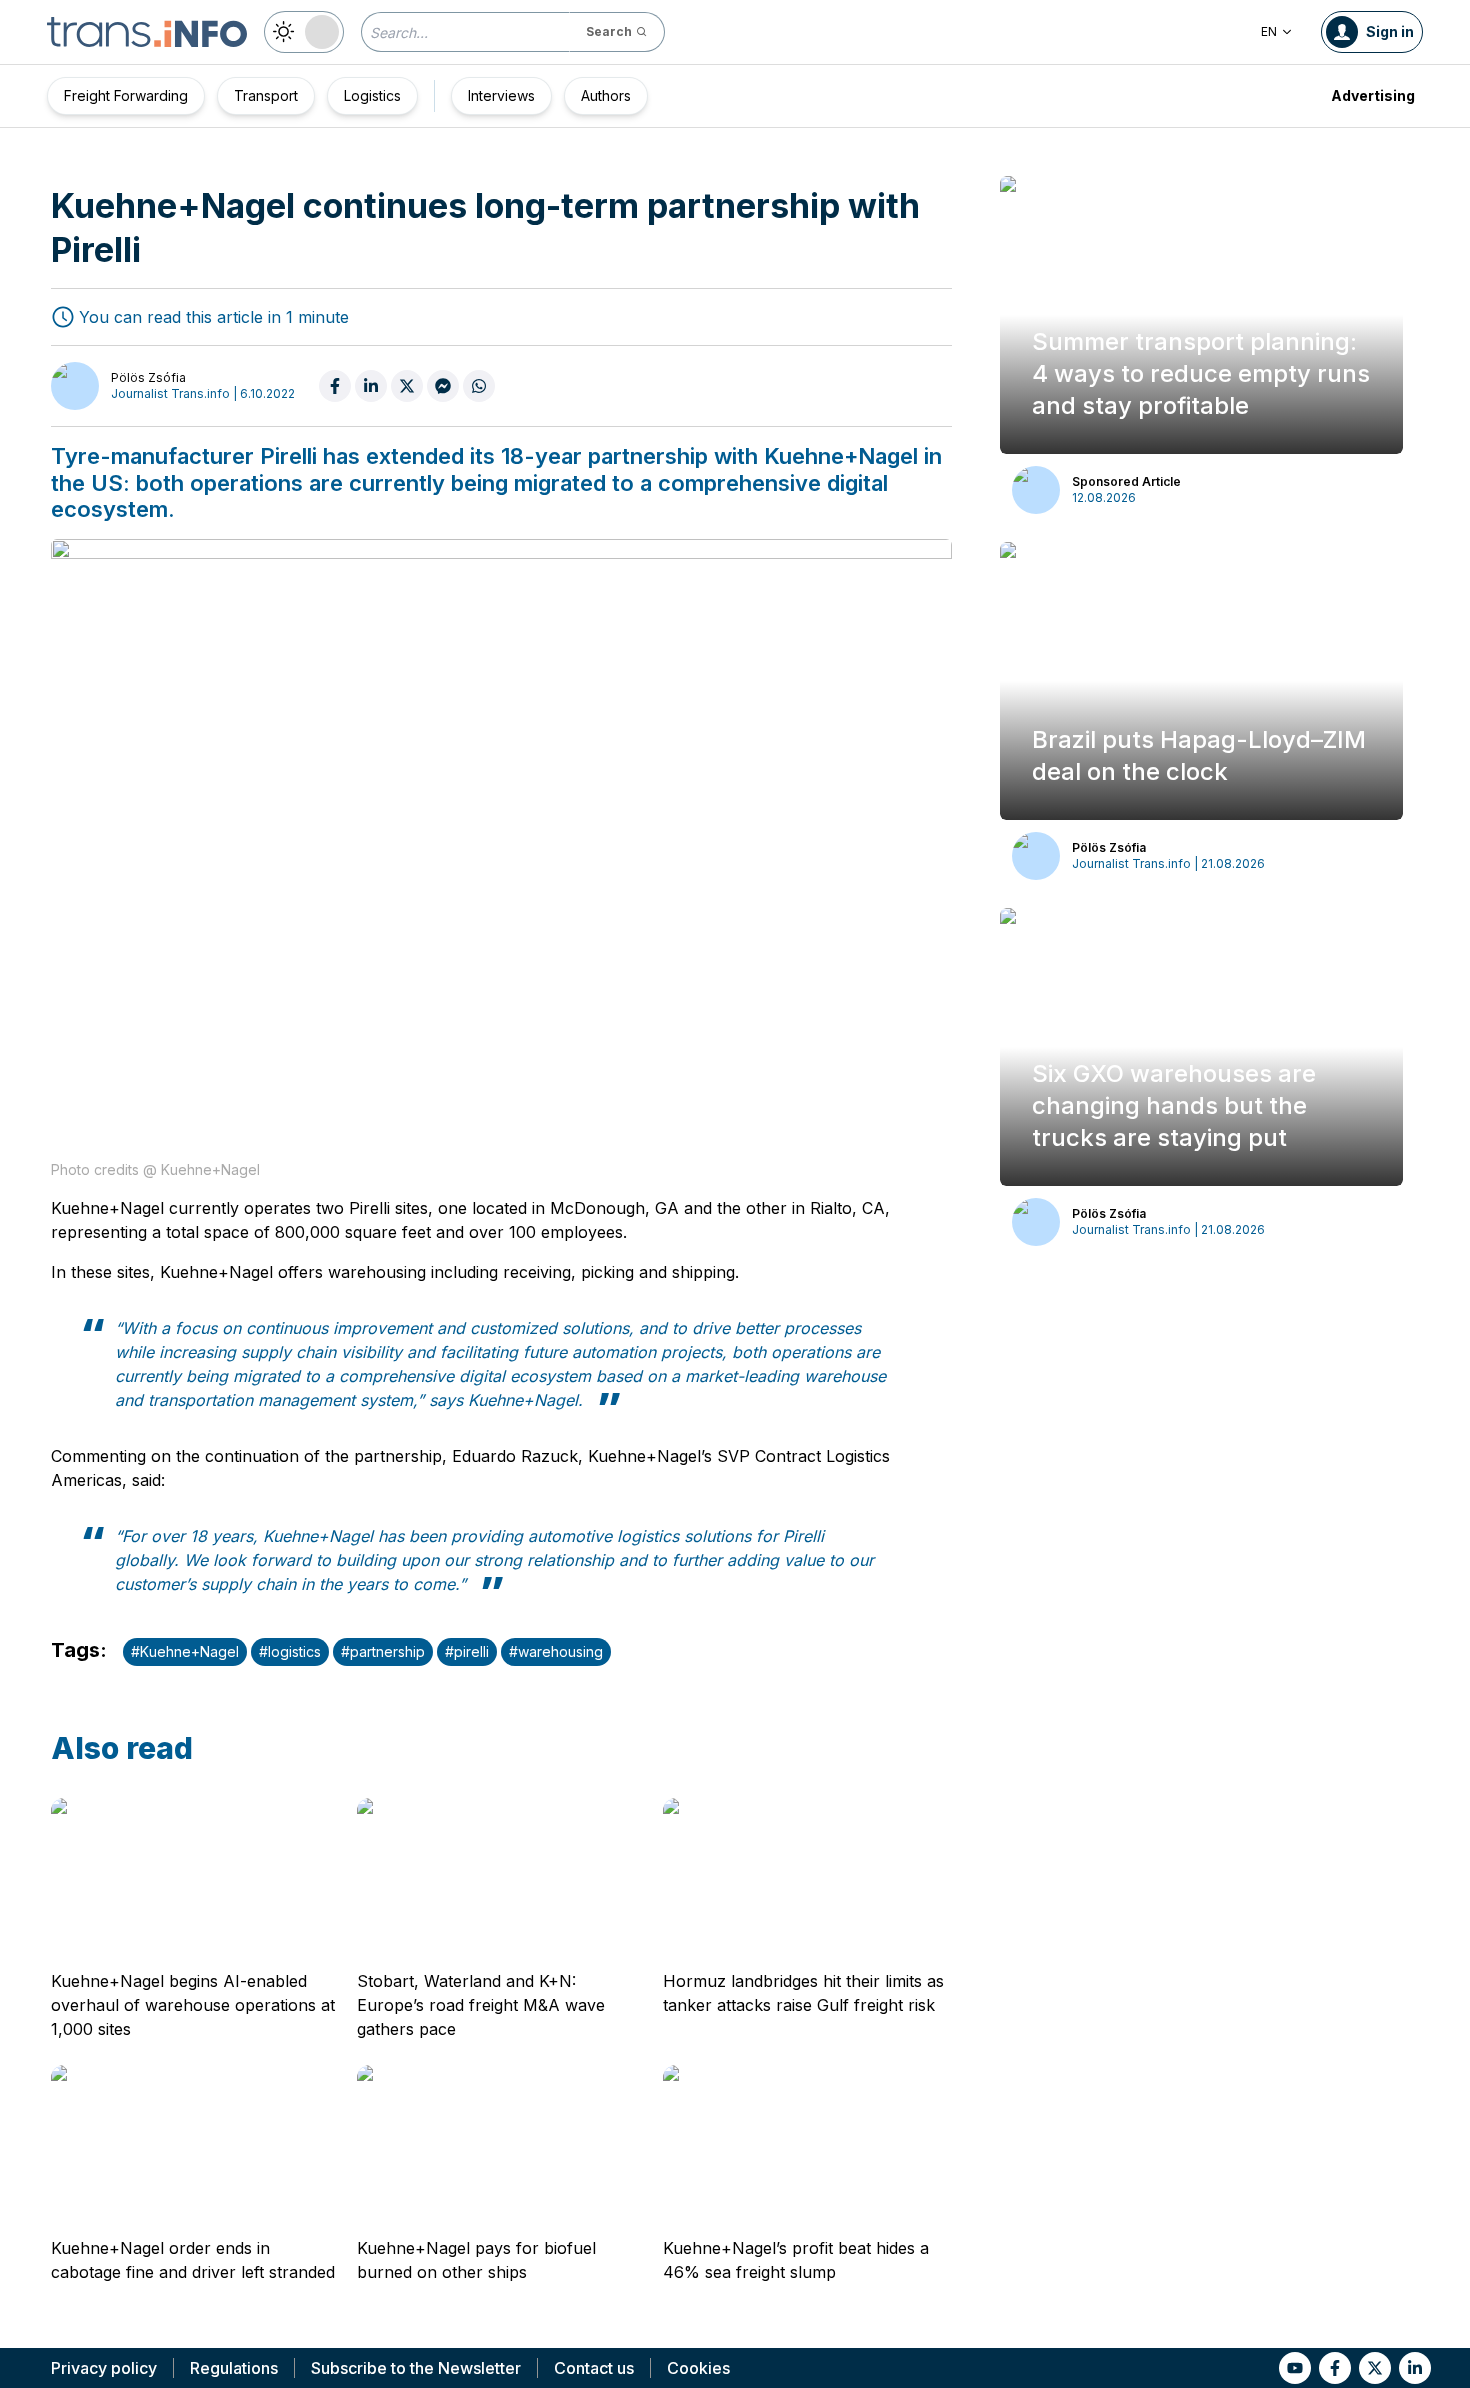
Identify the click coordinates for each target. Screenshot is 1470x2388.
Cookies (698, 2368)
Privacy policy (104, 2368)
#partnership (383, 1651)
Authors (606, 95)
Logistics (372, 95)
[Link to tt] (1375, 2368)
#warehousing (556, 1651)
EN (1269, 31)
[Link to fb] (1335, 2368)
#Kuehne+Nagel (185, 1651)
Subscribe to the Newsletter (416, 2368)
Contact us (594, 2368)
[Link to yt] (1295, 2368)
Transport (266, 95)
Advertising (1373, 95)
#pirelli (467, 1651)
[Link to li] (1415, 2368)
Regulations (234, 2368)
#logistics (290, 1651)
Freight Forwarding (126, 95)
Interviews (501, 95)
